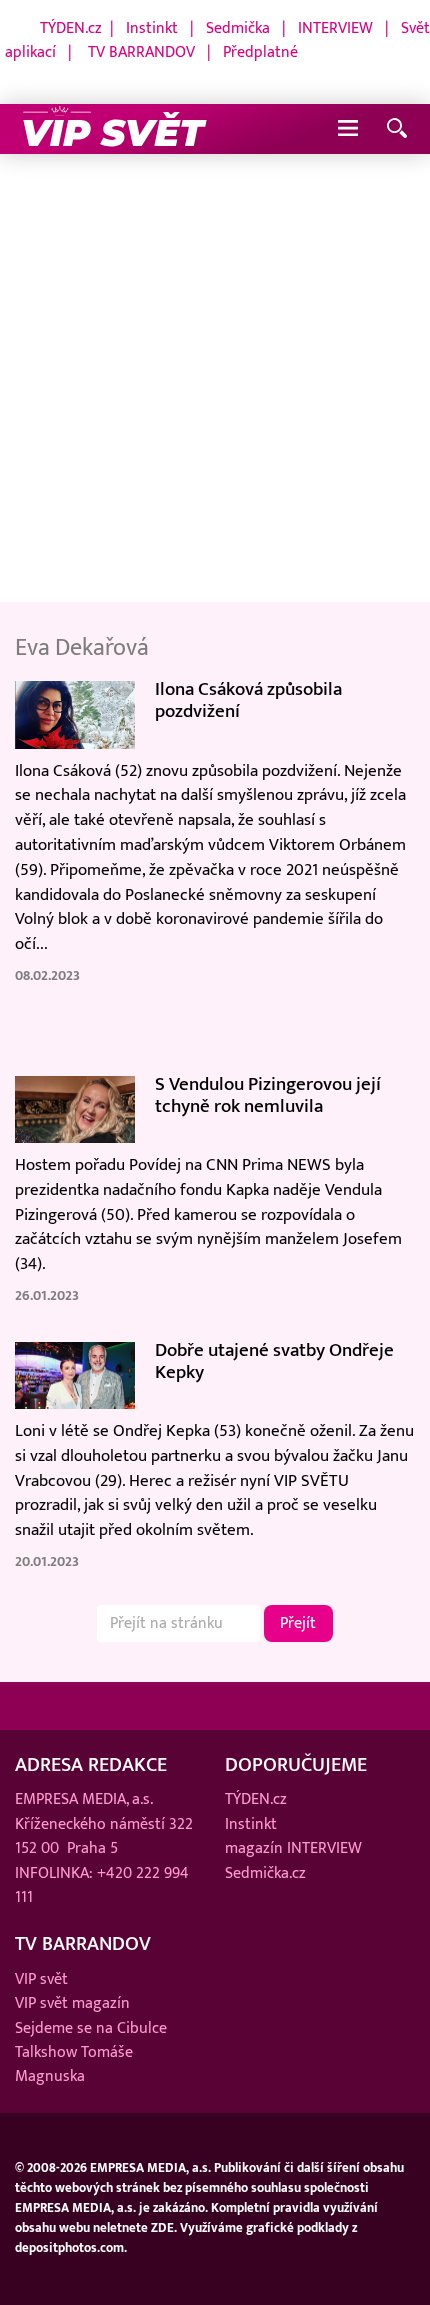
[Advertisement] (215, 379)
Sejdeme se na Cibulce (91, 2028)
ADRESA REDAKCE (91, 1765)
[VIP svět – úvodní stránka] (115, 129)
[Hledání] (397, 129)
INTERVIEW (335, 28)
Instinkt (152, 28)
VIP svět (41, 1979)
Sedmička (238, 28)
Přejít (298, 1623)
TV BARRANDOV (141, 52)
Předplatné (260, 52)
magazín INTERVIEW (293, 1848)
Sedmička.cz (265, 1873)
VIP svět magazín (72, 2003)
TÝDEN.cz (71, 28)
